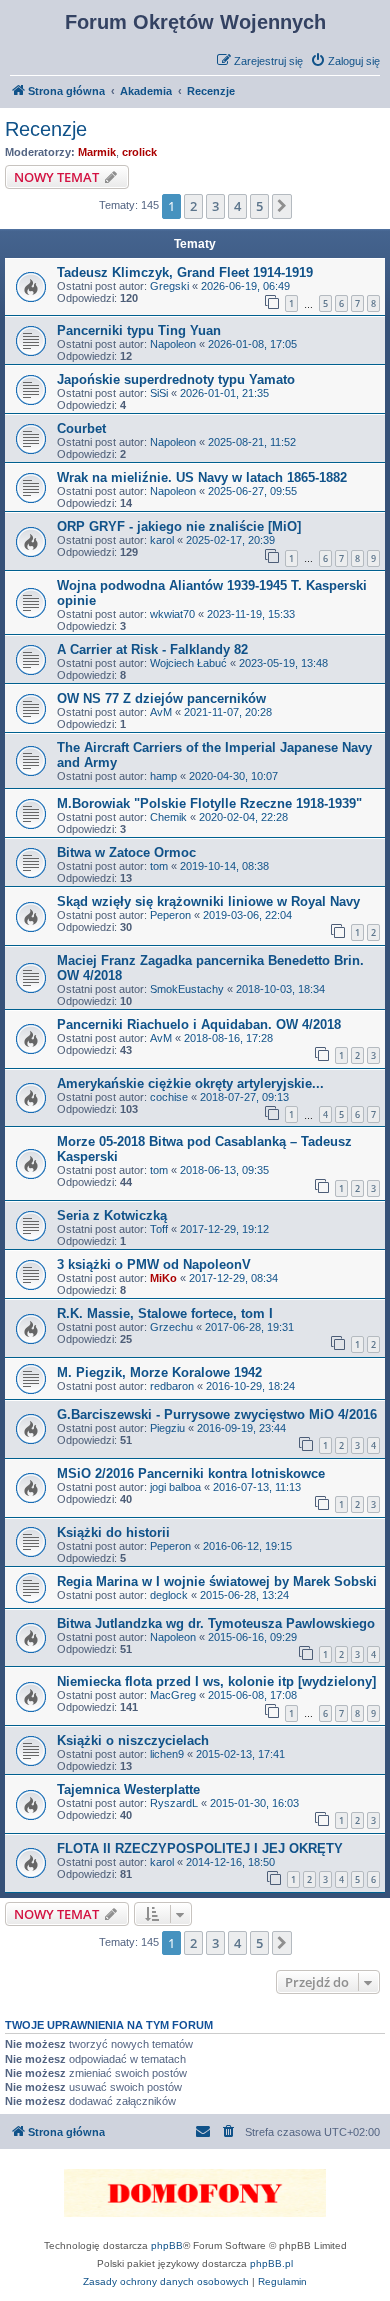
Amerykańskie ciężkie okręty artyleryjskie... (190, 1083)
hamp (163, 776)
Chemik (168, 817)
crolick (139, 152)
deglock (169, 1595)
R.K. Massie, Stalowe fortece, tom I (165, 1313)
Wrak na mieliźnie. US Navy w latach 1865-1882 (202, 477)
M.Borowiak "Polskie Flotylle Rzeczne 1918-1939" (209, 803)
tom (159, 866)
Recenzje (46, 129)
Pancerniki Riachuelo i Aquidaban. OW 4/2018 (199, 1024)
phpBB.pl (271, 2263)
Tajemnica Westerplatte (128, 1789)
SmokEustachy (187, 989)
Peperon (170, 915)
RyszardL (174, 1803)
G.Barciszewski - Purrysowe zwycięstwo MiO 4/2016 (217, 1414)
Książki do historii (113, 1532)
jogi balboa (175, 1487)
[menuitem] (345, 61)
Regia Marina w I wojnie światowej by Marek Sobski (217, 1581)
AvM (161, 712)
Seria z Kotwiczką (112, 1215)
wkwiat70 (172, 614)
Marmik (97, 152)
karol (162, 540)
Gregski (169, 286)
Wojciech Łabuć (188, 663)
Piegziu (167, 1428)
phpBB (167, 2245)
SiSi (159, 393)
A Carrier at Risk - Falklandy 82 (152, 649)
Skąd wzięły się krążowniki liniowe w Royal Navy (208, 901)
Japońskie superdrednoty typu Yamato (176, 379)
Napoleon (173, 344)
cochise (169, 1097)
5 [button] (259, 206)
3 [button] (215, 206)
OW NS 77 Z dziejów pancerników (161, 698)
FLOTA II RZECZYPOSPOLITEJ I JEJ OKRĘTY (200, 1848)
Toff (159, 1229)
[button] (282, 206)
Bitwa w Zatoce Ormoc (126, 852)
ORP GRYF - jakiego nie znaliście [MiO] (179, 526)
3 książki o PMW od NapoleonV (154, 1264)
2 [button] (193, 206)
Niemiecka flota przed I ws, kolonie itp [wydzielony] (216, 1681)
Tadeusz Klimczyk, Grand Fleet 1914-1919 (185, 272)
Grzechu (171, 1327)
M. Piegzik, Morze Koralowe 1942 (159, 1372)
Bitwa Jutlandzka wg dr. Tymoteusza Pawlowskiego (216, 1623)
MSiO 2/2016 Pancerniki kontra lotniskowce (191, 1473)
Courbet (81, 428)
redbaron (172, 1386)
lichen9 (167, 1754)
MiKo (163, 1278)
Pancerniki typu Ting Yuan (139, 330)
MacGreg (173, 1695)
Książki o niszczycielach (133, 1740)
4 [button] (237, 206)
